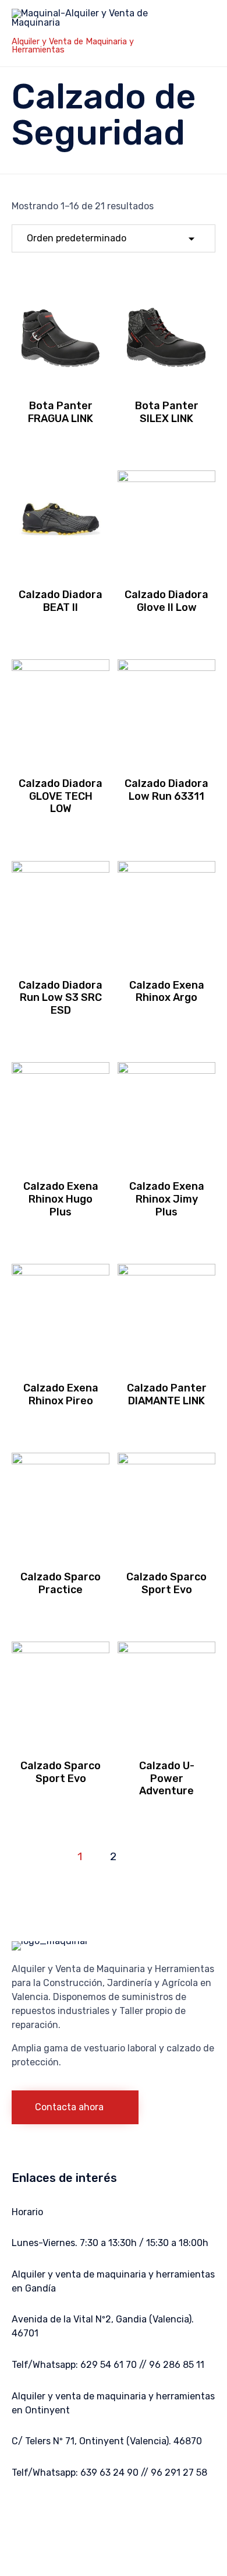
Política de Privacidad (131, 2514)
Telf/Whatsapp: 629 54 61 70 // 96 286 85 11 (108, 2365)
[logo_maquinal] (49, 1941)
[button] (75, 2107)
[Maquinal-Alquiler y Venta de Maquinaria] (87, 22)
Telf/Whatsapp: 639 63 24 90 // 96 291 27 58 (109, 2473)
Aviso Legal (69, 2528)
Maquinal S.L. (61, 2514)
